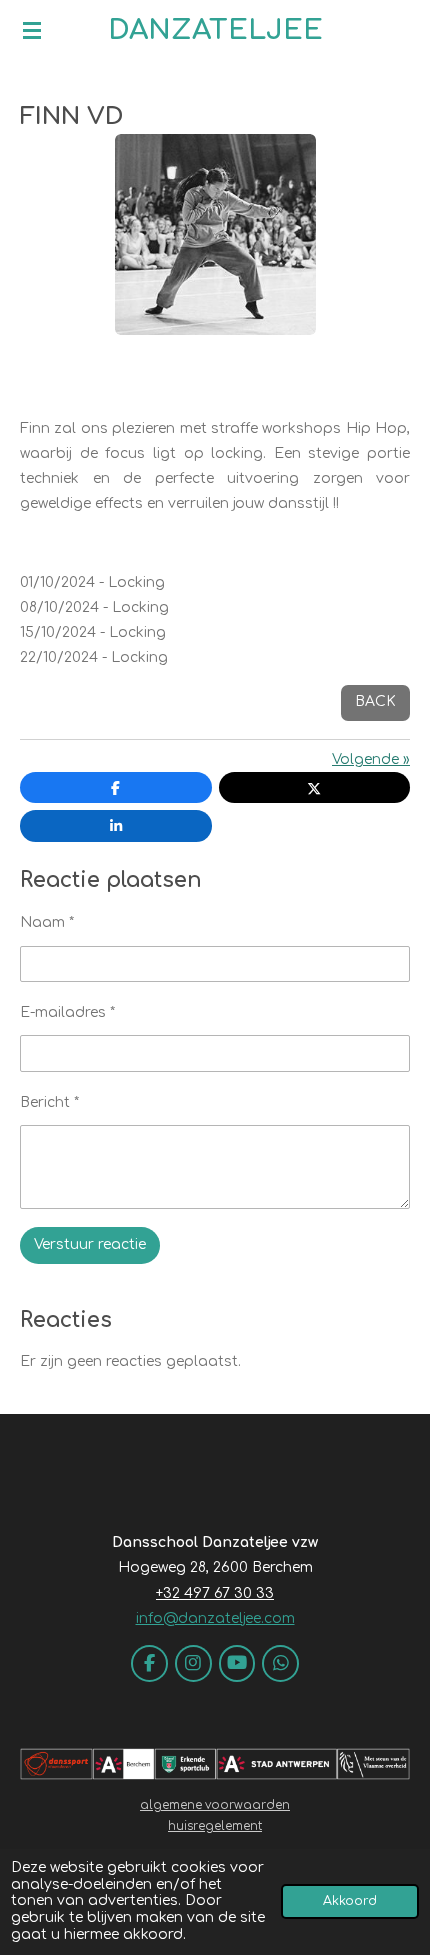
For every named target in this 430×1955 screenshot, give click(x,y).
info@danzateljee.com (215, 1618)
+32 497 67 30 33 (215, 1593)
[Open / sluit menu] (32, 30)
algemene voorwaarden (215, 1805)
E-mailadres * (67, 1012)
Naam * (47, 922)
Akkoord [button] (350, 1901)
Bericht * (49, 1102)
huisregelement (215, 1826)
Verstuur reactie (90, 1244)
